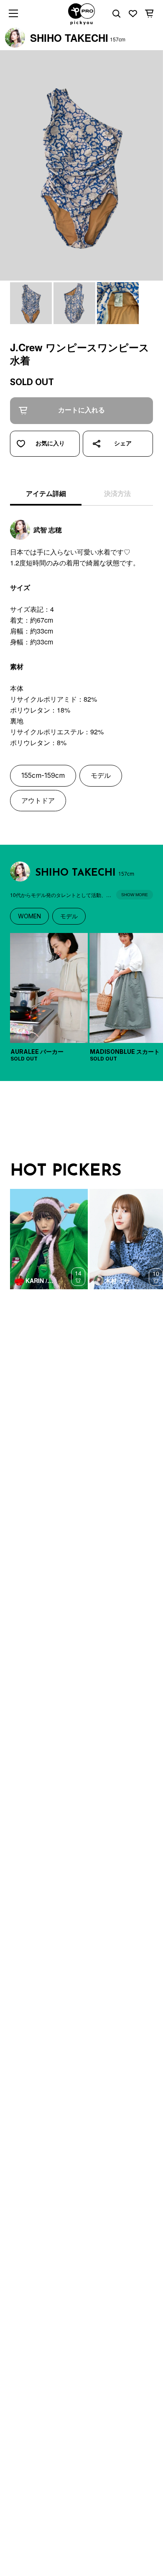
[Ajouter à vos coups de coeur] (45, 444)
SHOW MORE (135, 895)
